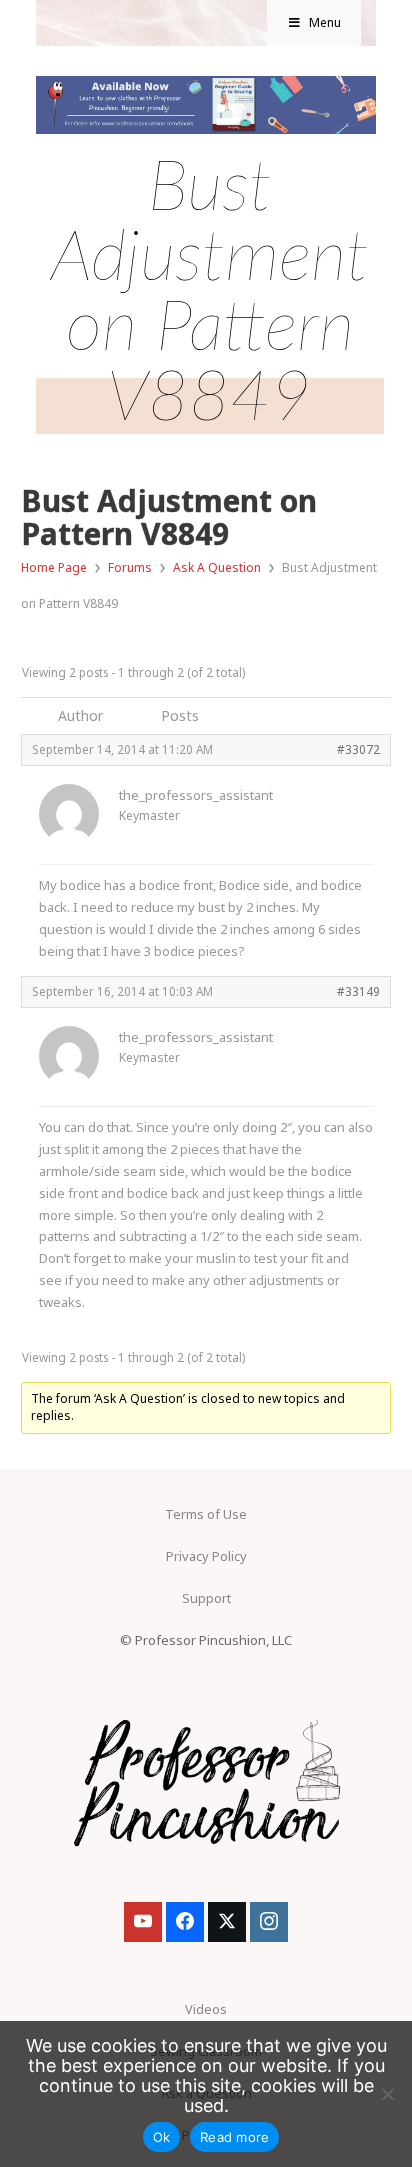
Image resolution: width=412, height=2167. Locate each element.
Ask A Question (217, 567)
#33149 (358, 991)
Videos (206, 2009)
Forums (130, 567)
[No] (387, 2094)
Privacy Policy (206, 1556)
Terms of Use (206, 1514)
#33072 (358, 749)
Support (206, 1598)
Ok (162, 2137)
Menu (325, 22)
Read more (234, 2137)
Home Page (54, 567)
